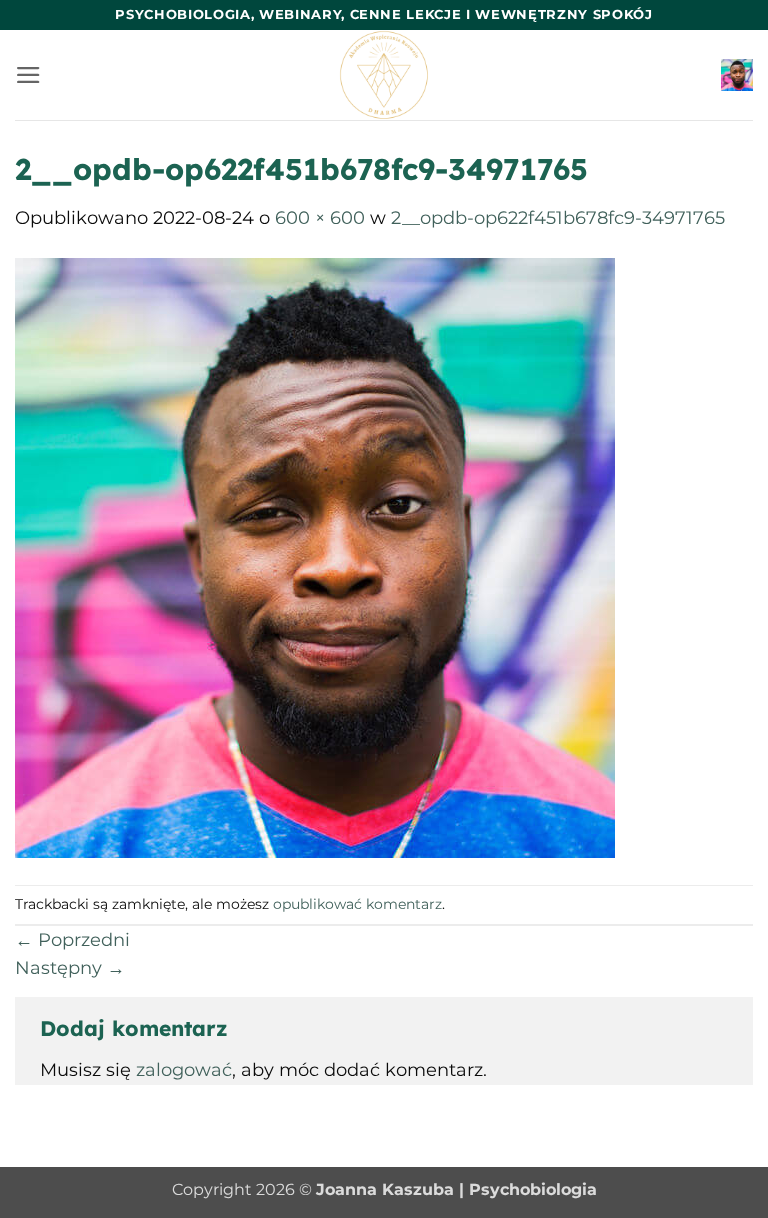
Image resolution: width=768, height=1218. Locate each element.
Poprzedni (72, 939)
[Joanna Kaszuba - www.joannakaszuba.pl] (384, 75)
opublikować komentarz (357, 904)
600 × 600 (320, 217)
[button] (28, 75)
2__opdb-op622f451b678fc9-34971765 (558, 217)
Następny (70, 967)
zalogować (184, 1069)
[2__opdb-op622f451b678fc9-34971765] (315, 556)
